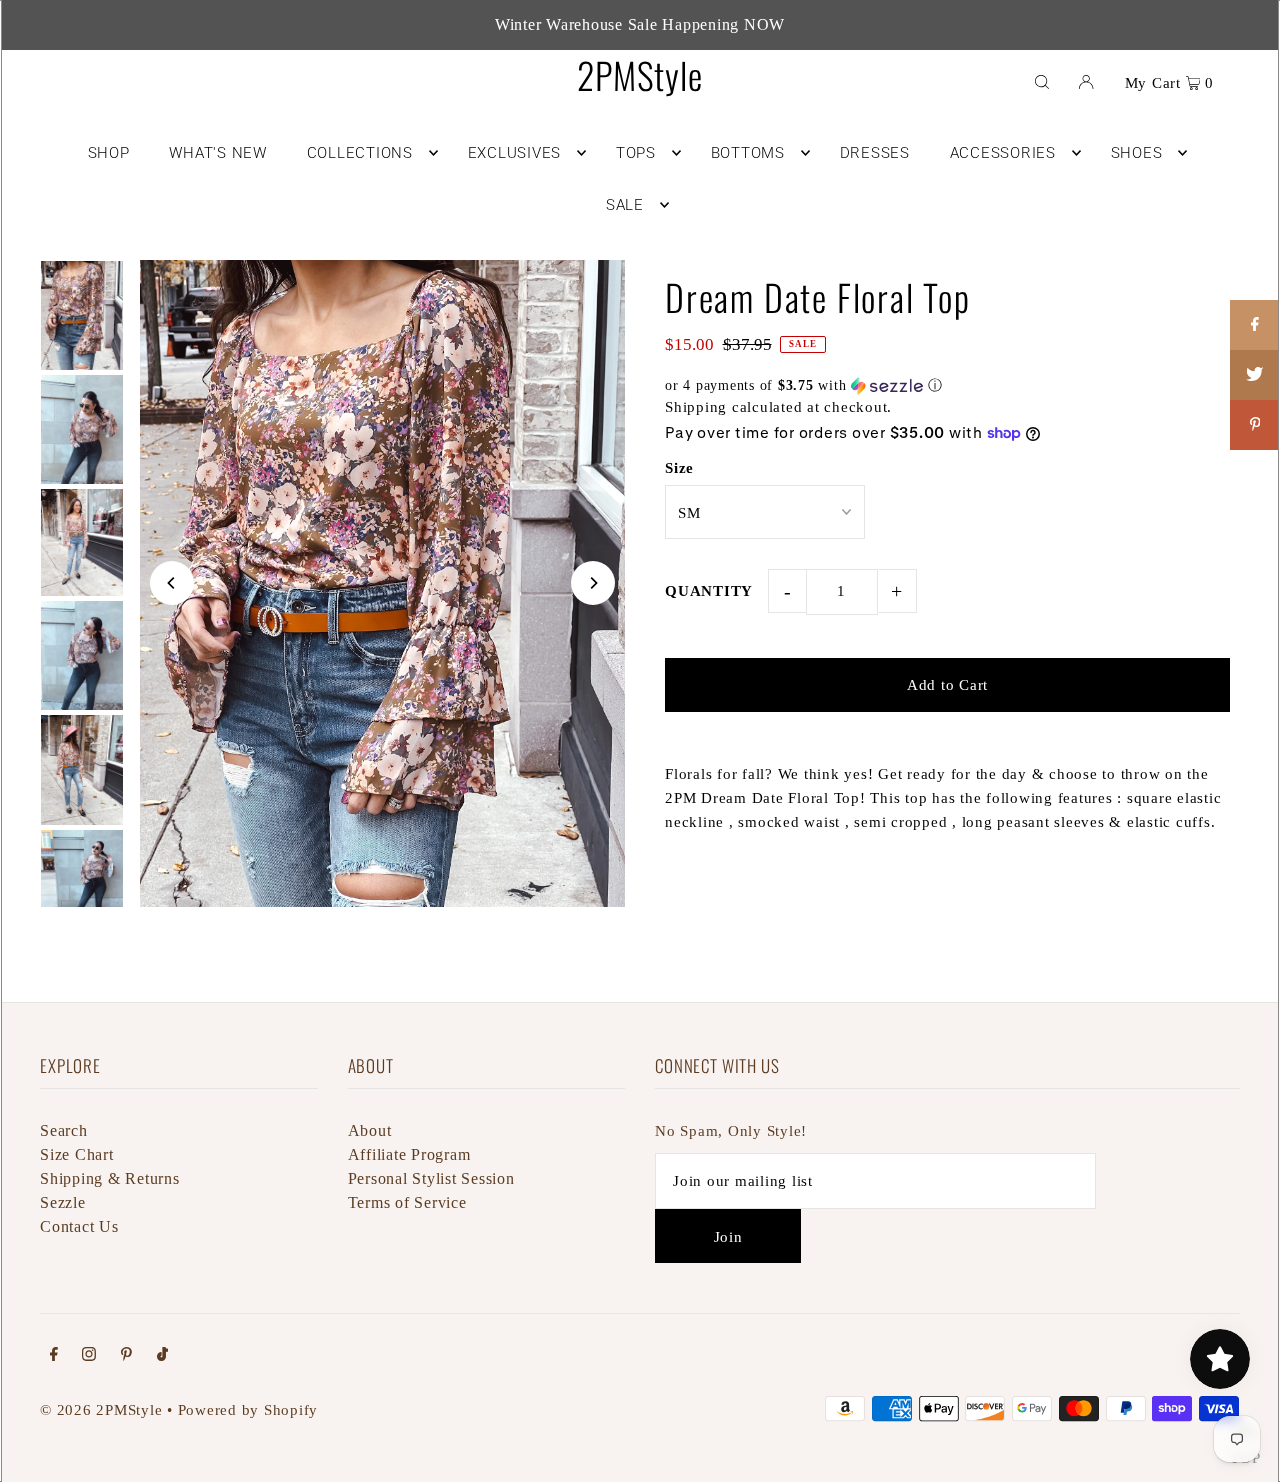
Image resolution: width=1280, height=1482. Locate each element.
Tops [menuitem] (636, 153)
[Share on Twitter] (1255, 375)
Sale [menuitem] (625, 205)
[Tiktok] (162, 1356)
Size (679, 468)
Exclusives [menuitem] (515, 153)
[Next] (593, 583)
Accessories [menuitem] (1003, 153)
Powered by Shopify (248, 1410)
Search (64, 1130)
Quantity (709, 591)
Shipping (696, 407)
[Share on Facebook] (1255, 325)
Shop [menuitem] (109, 153)
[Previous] (172, 583)
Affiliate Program (409, 1154)
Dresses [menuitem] (875, 153)
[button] (947, 386)
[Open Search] (1042, 81)
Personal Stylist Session (431, 1178)
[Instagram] (89, 1356)
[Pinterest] (126, 1356)
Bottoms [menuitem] (748, 153)
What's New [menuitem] (218, 153)
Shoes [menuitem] (1137, 153)
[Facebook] (54, 1356)
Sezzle (63, 1202)
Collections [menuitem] (360, 153)
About (370, 1130)
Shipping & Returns (110, 1178)
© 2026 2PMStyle (101, 1410)
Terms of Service (407, 1202)
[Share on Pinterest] (1255, 425)
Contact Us (79, 1226)
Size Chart (77, 1154)
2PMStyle (639, 74)
